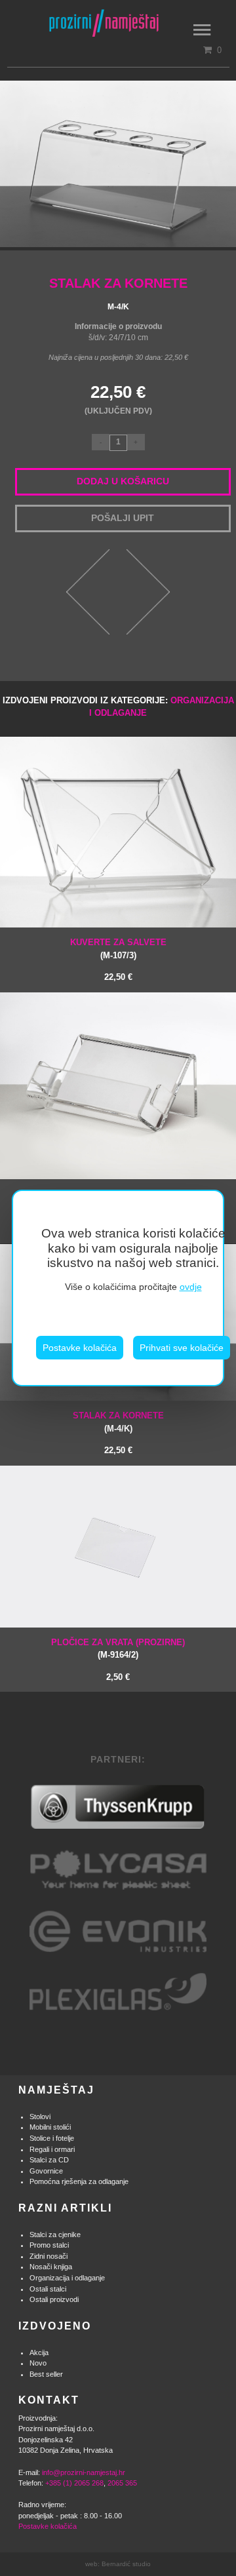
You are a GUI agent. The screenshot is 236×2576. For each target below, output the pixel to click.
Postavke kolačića (80, 1348)
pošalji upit (123, 518)
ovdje (191, 1287)
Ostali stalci (48, 2289)
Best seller (46, 2374)
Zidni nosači (49, 2256)
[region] (118, 1288)
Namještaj (56, 2090)
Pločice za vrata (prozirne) (118, 1642)
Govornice (46, 2171)
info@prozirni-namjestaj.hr (84, 2472)
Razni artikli (65, 2208)
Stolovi (40, 2117)
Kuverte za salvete (118, 942)
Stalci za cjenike (55, 2234)
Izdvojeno (55, 2326)
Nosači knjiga (51, 2267)
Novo (38, 2363)
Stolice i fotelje (52, 2138)
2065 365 (122, 2483)
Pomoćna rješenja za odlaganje (79, 2181)
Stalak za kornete (118, 1415)
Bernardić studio (126, 2564)
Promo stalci (49, 2245)
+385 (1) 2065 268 (74, 2483)
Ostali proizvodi (54, 2299)
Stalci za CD (49, 2160)
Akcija (39, 2352)
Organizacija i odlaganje (67, 2278)
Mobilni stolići (50, 2127)
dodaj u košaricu (123, 481)
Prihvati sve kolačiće (182, 1348)
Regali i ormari (52, 2149)
